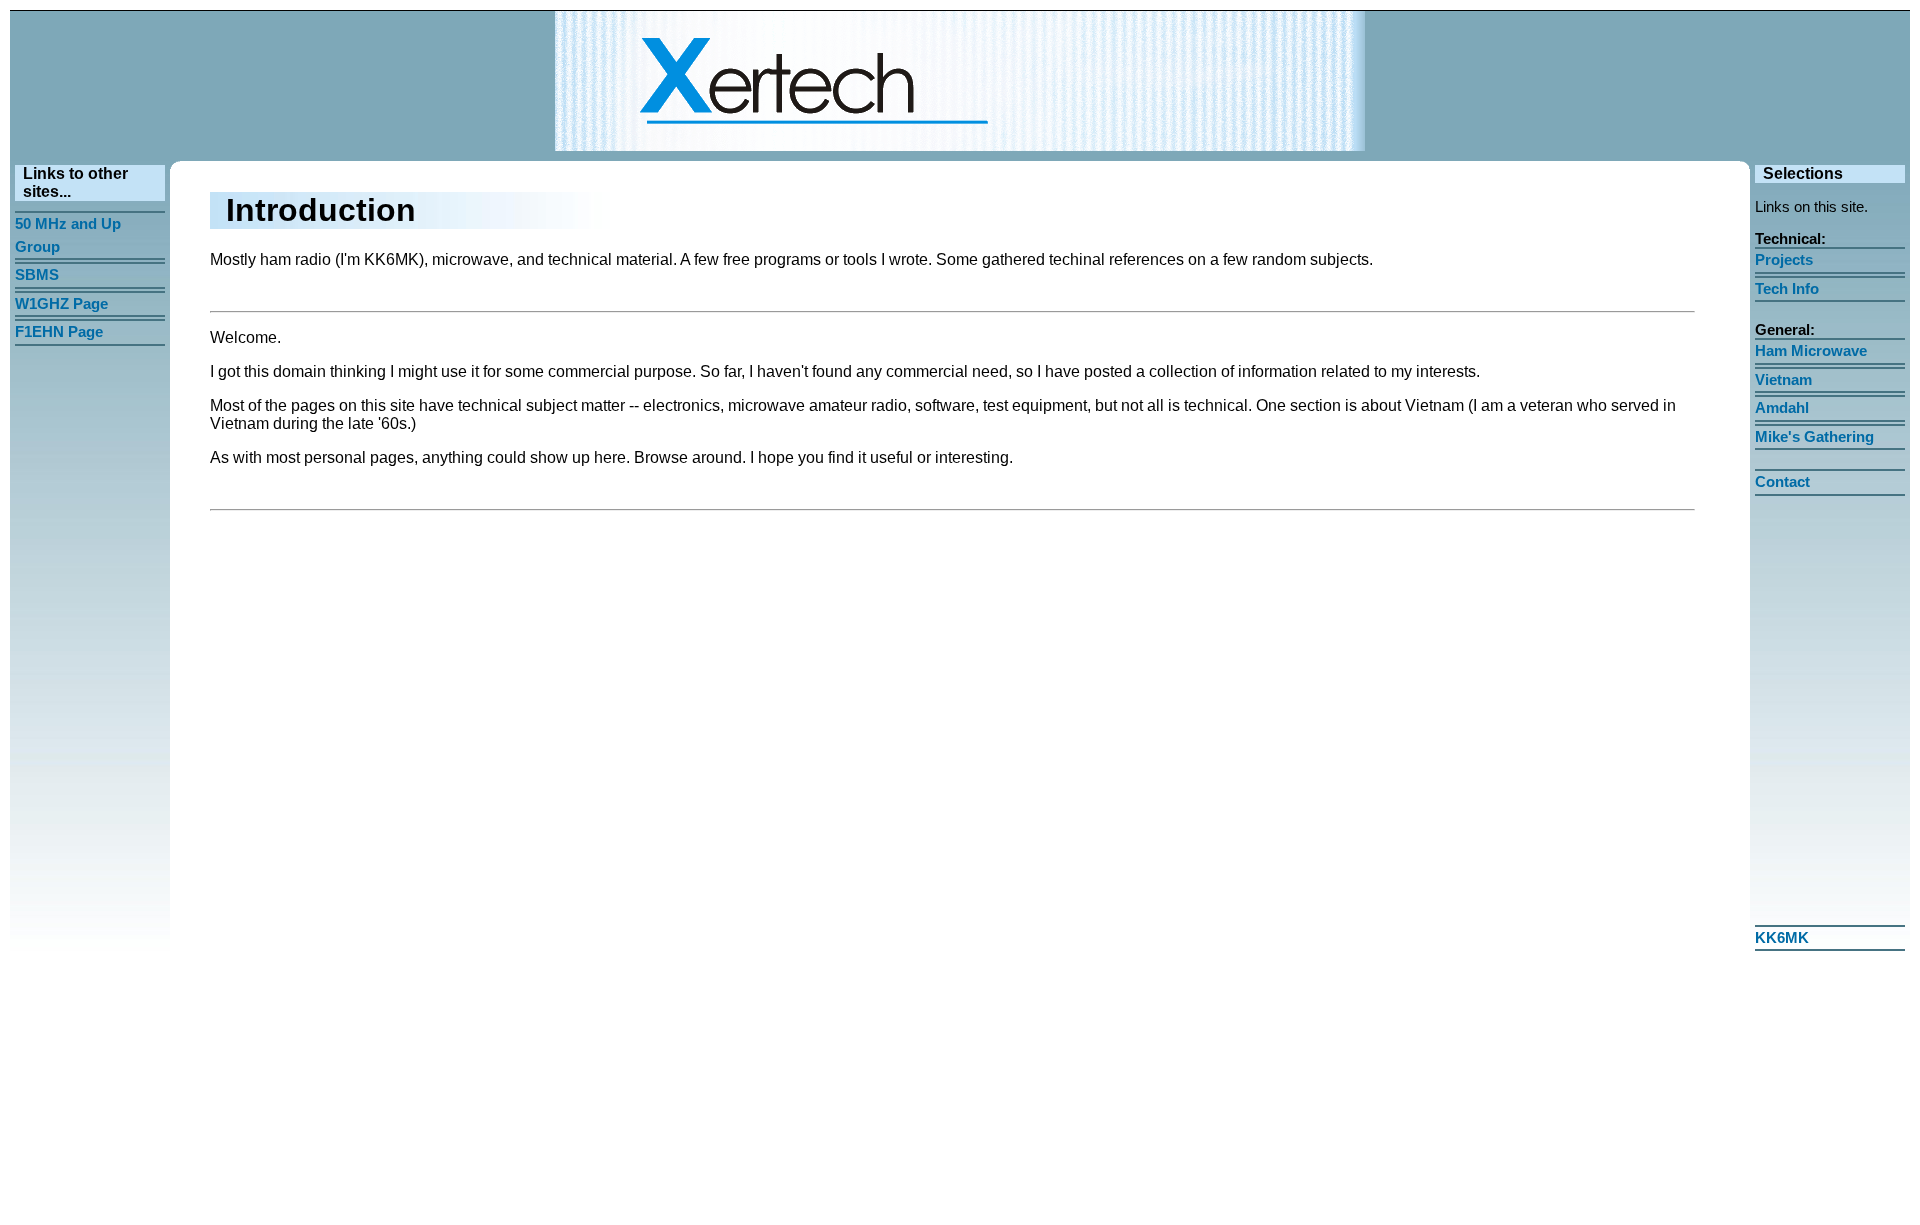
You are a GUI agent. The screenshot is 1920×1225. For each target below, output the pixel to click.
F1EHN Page (59, 331)
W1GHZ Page (61, 303)
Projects (1784, 259)
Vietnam (1783, 379)
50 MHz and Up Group (68, 235)
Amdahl (1782, 407)
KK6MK (1782, 937)
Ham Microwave (1811, 350)
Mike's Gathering (1814, 436)
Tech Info (1787, 288)
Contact (1782, 481)
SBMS (37, 274)
